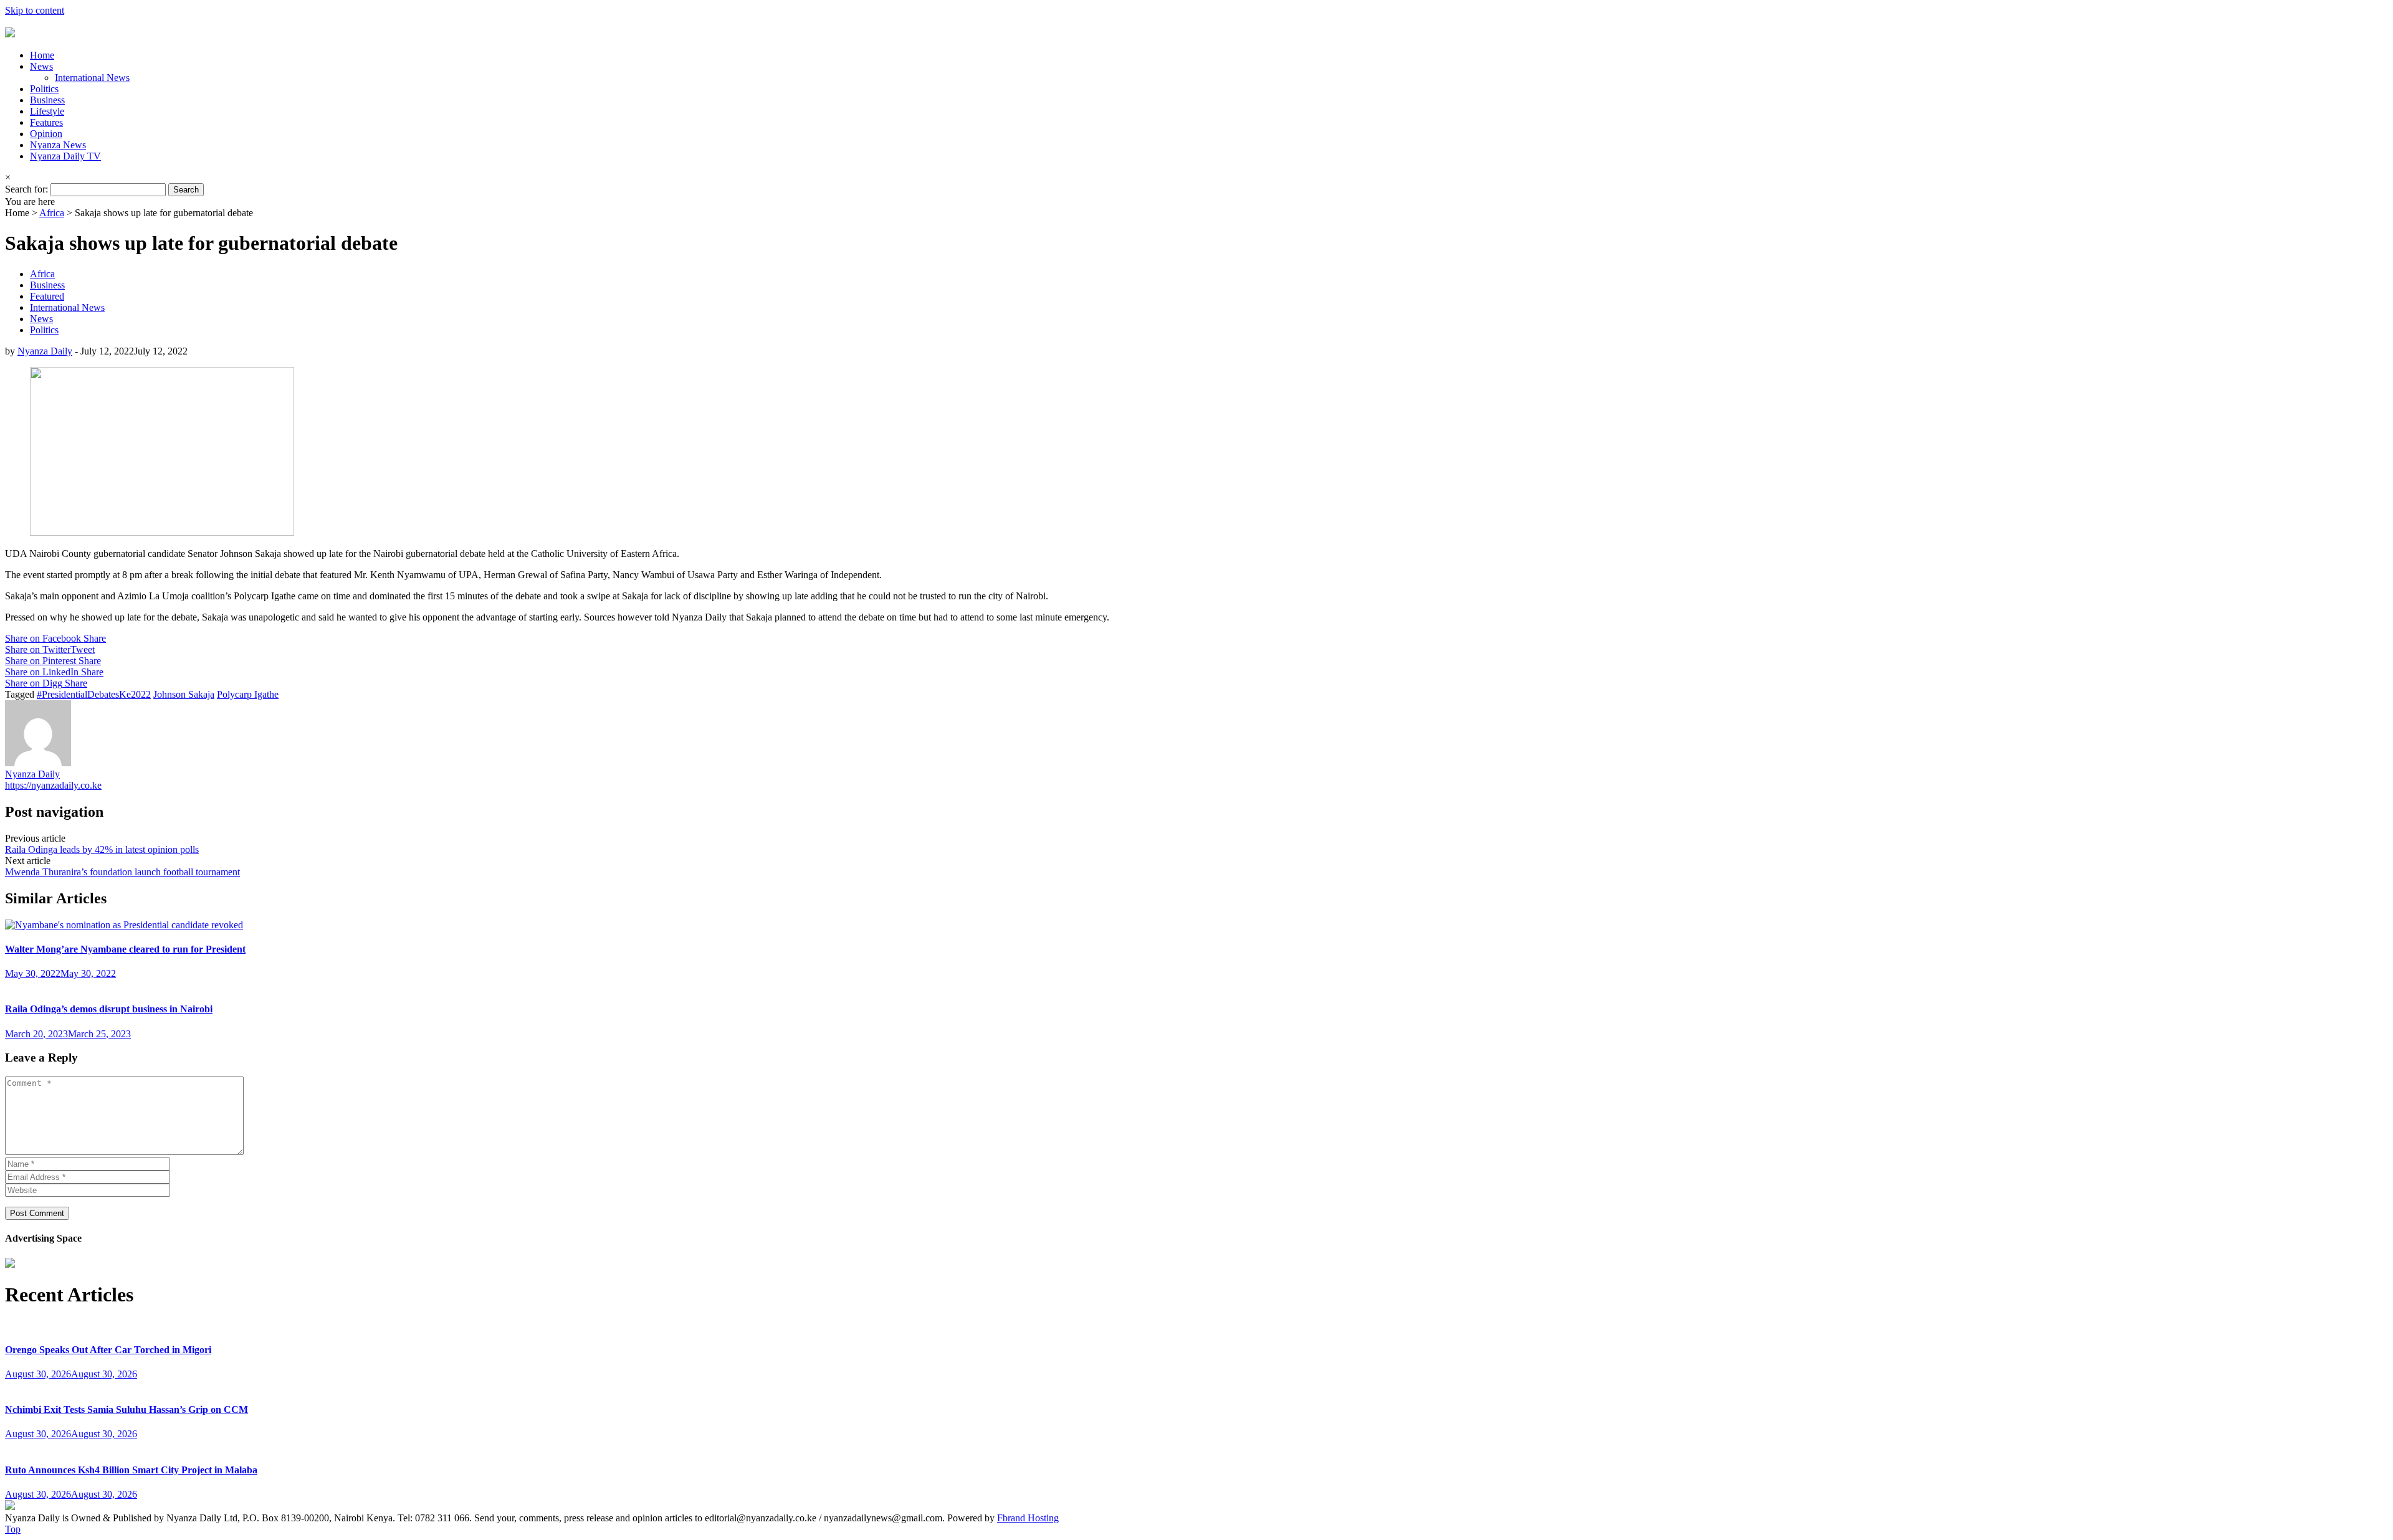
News (41, 66)
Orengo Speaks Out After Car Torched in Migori (108, 1350)
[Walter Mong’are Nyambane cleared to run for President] (124, 925)
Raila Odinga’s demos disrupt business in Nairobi (109, 1009)
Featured (47, 296)
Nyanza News (58, 145)
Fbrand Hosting (1028, 1518)
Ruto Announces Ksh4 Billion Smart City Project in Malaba (131, 1470)
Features (46, 122)
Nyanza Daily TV (65, 156)
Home (42, 55)
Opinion (46, 134)
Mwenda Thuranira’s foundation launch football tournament (122, 872)
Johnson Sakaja (184, 694)
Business (47, 100)
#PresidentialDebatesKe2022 (94, 694)
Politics (44, 89)
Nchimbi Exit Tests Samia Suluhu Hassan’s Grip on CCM (127, 1409)
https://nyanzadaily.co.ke (53, 785)
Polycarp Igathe (248, 694)
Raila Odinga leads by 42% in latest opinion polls (102, 849)
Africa (52, 213)
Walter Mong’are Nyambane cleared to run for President (125, 949)
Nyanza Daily (45, 351)
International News (92, 78)
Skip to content (35, 10)
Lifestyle (47, 111)
